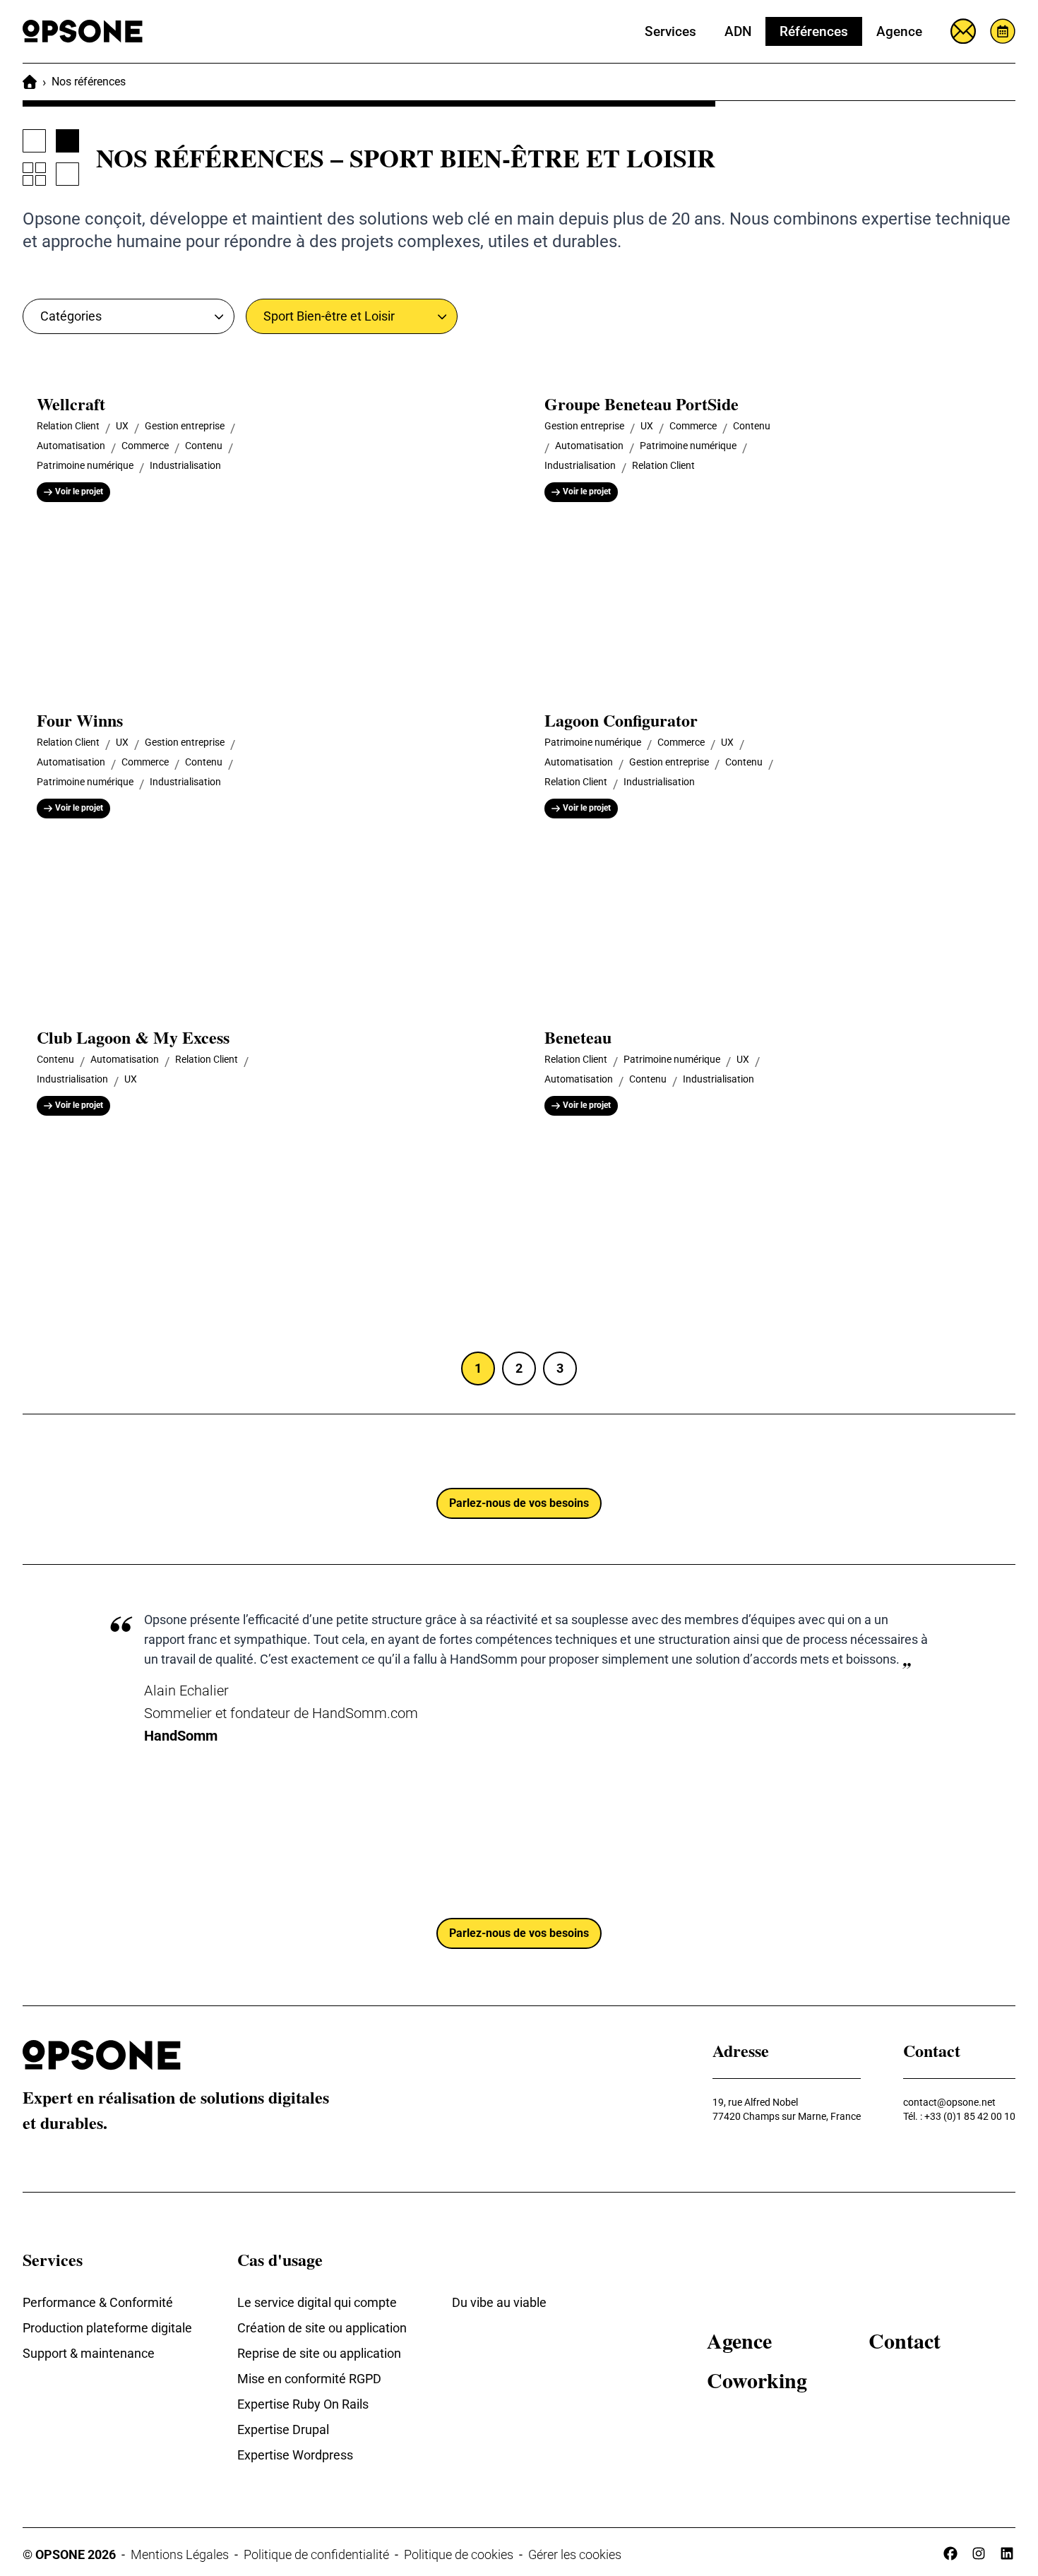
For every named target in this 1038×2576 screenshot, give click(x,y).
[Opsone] (83, 31)
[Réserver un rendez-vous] (1003, 31)
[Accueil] (30, 82)
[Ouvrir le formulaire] (963, 31)
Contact (905, 2340)
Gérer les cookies (575, 2554)
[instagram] (979, 2553)
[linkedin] (1007, 2553)
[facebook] (950, 2553)
